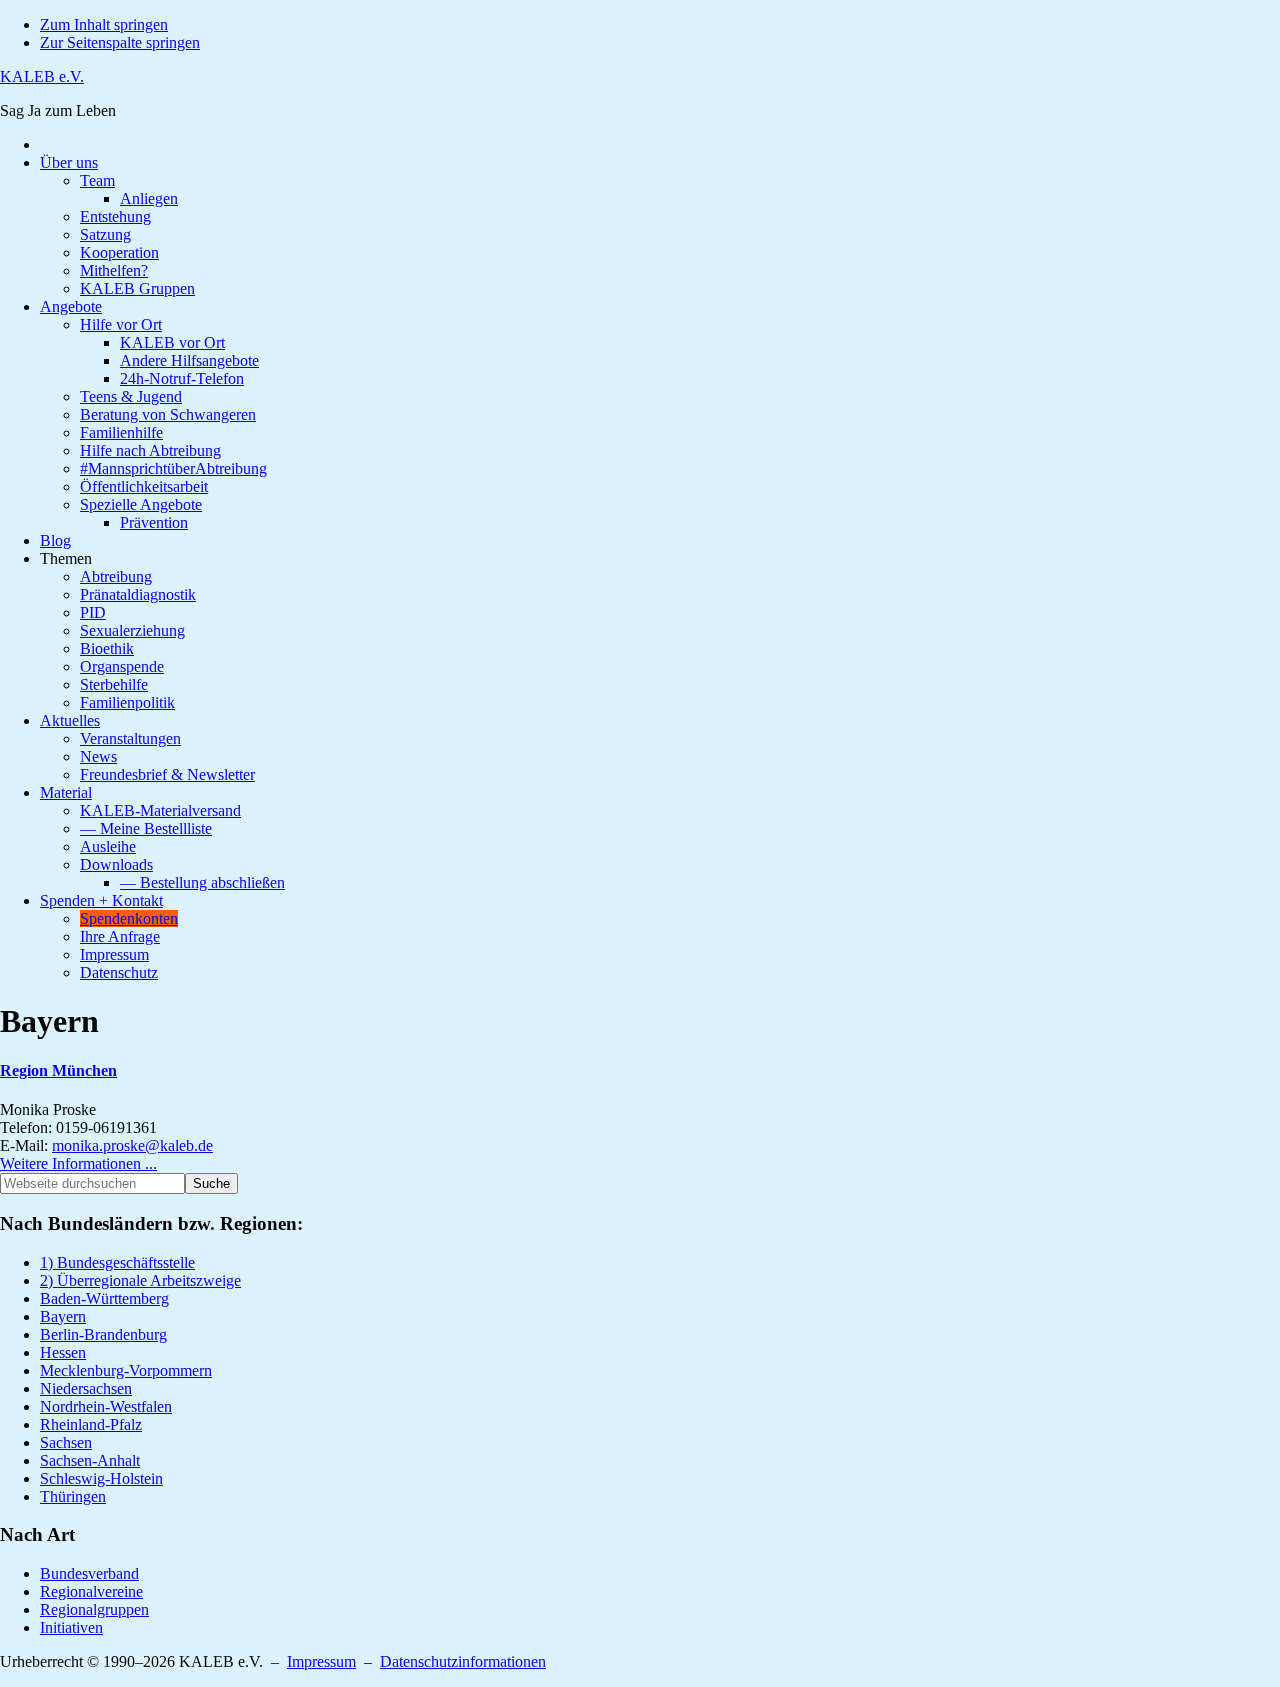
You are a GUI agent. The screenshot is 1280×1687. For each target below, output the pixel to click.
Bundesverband (89, 1573)
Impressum (321, 1661)
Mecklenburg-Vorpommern (126, 1370)
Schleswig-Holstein (101, 1478)
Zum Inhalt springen (104, 24)
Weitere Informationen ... (78, 1163)
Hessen (63, 1352)
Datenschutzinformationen (463, 1661)
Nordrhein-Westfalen (106, 1406)
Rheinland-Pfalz (91, 1424)
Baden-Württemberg (104, 1298)
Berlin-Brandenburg (103, 1334)
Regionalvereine (91, 1591)
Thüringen (73, 1496)
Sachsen (66, 1442)
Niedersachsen (86, 1388)
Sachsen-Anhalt (90, 1460)
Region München (58, 1070)
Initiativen (71, 1627)
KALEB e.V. (42, 76)
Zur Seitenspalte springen (120, 42)
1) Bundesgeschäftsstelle (117, 1262)
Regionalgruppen (94, 1609)
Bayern (63, 1316)
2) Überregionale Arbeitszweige (140, 1280)
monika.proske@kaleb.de (132, 1145)
